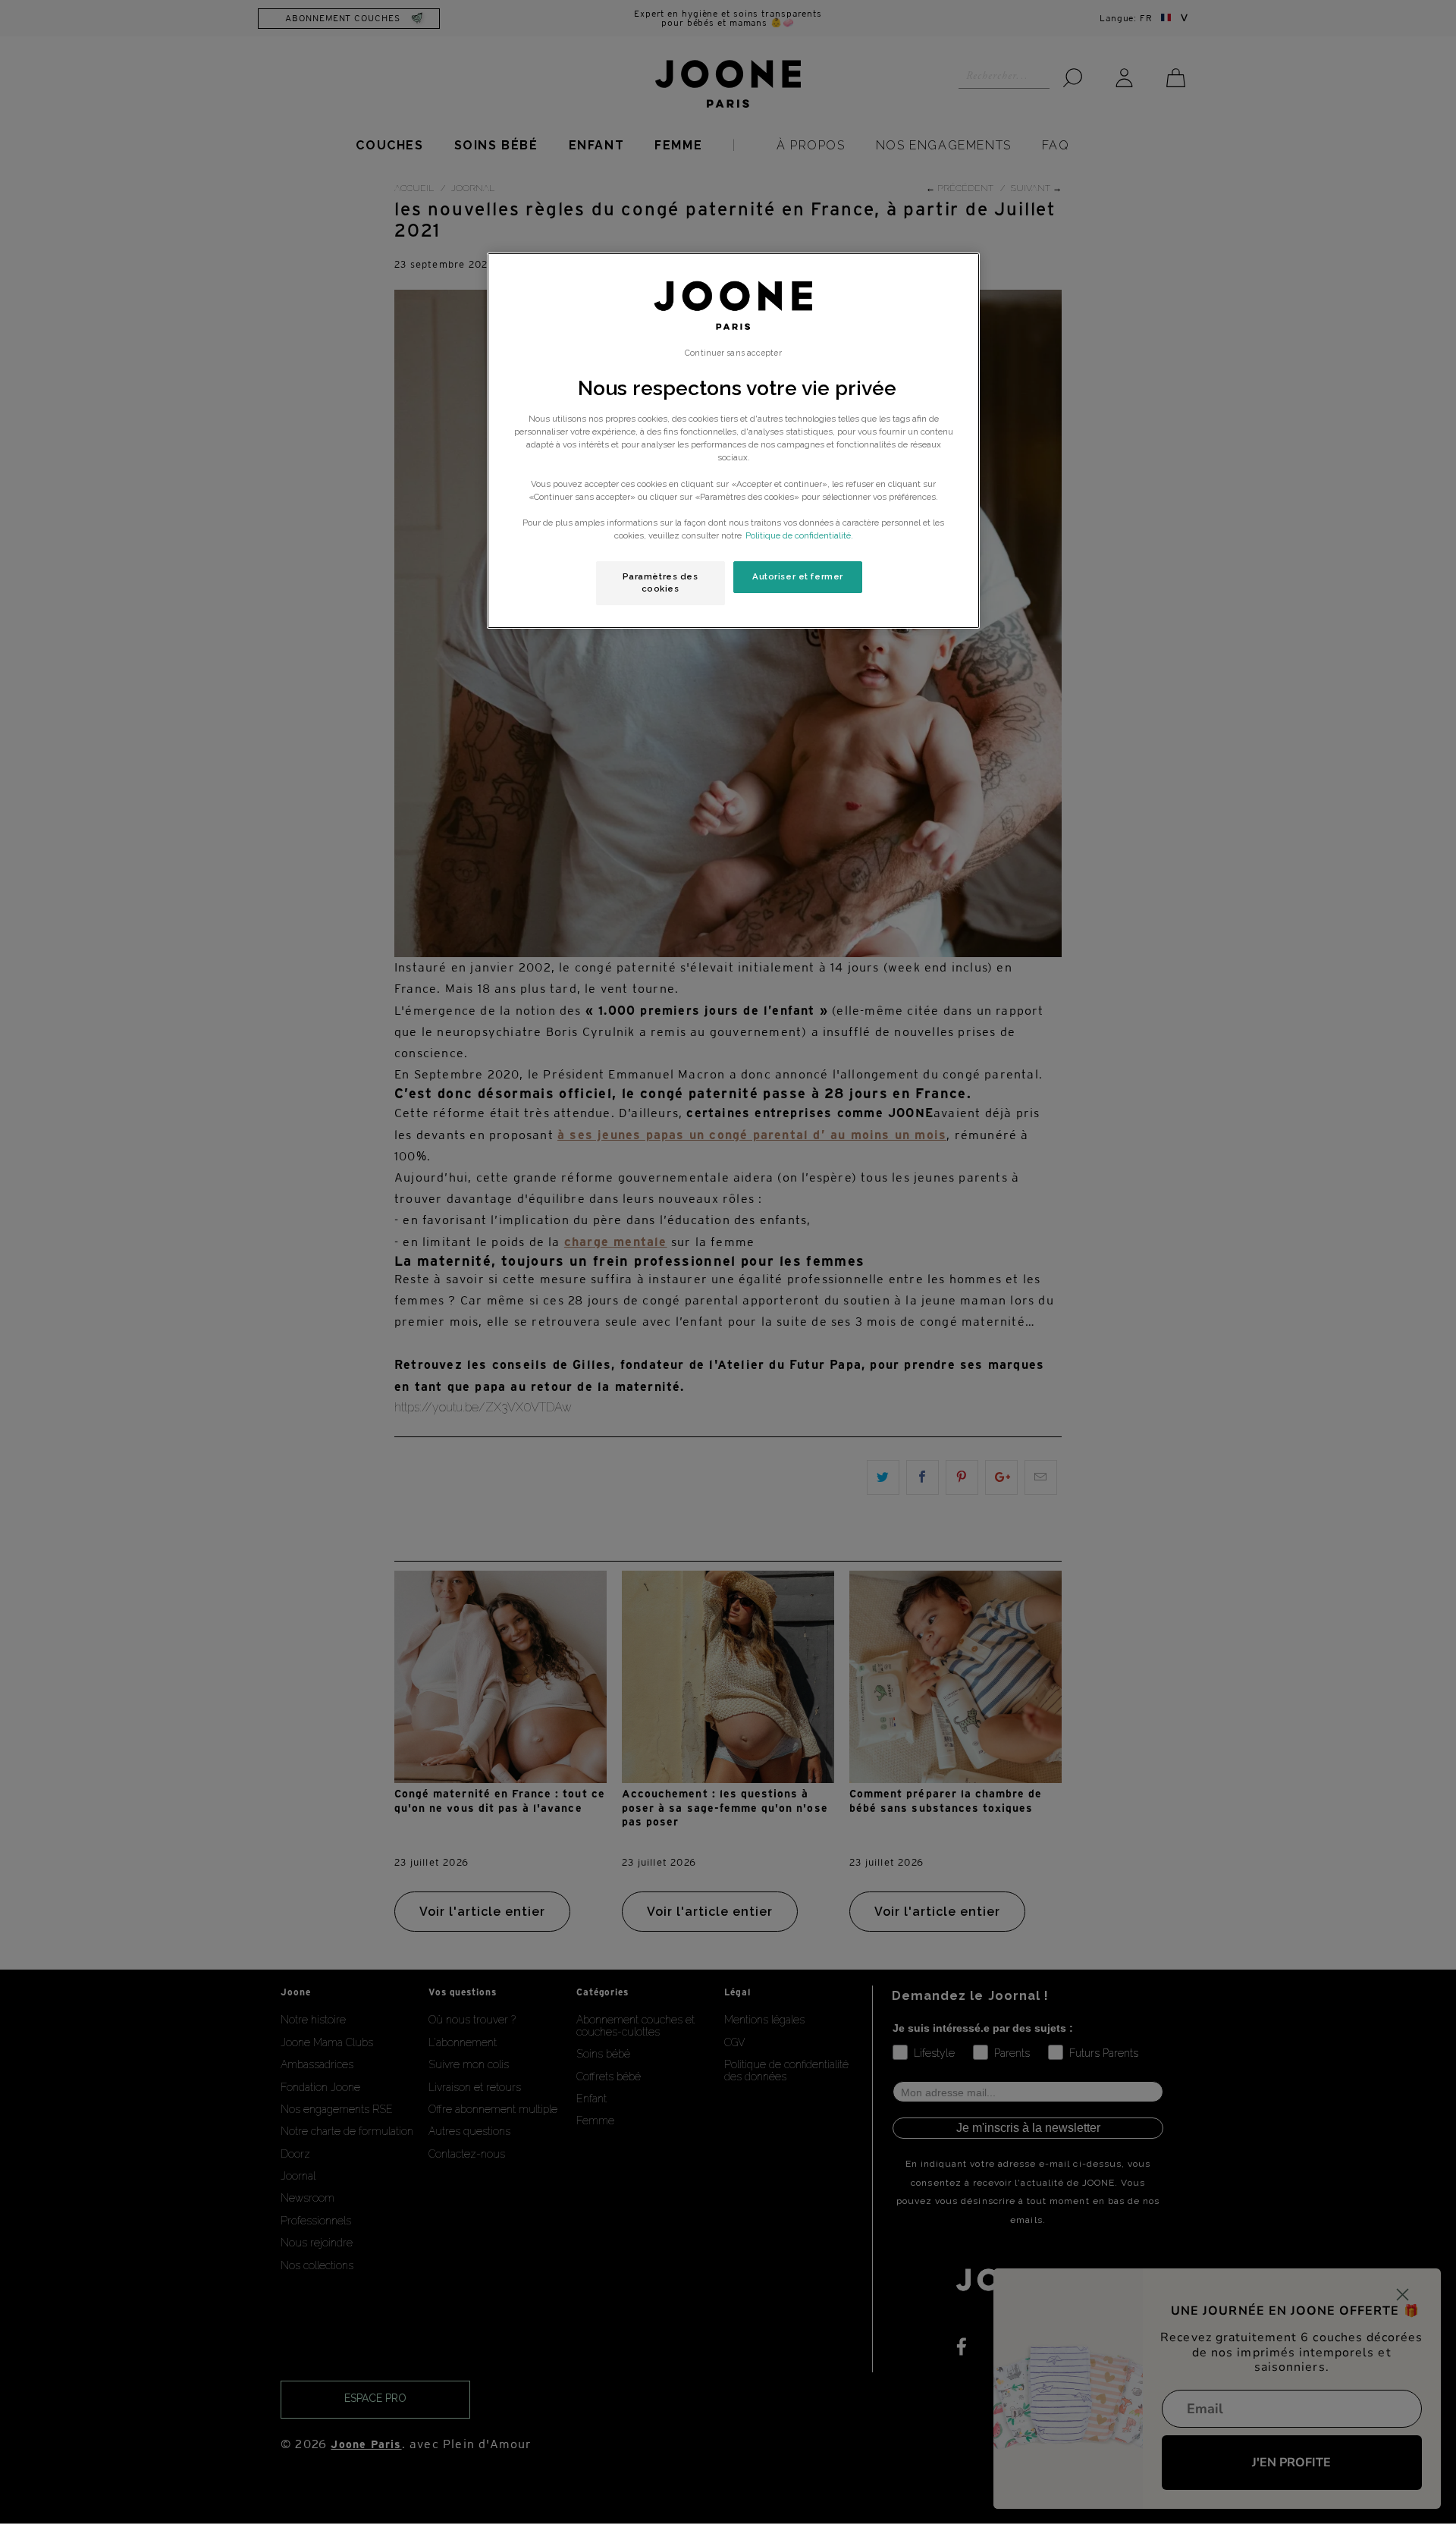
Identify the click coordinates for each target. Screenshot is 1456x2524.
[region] (733, 441)
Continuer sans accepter (733, 353)
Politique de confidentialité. (799, 535)
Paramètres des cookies (661, 582)
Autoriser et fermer (798, 576)
